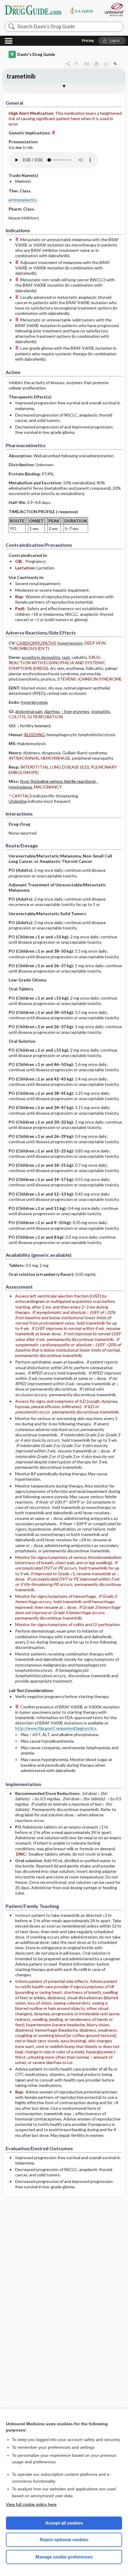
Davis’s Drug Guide (51, 10)
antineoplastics (23, 200)
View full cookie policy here (31, 2504)
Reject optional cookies (64, 2540)
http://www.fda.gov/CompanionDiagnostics (56, 1728)
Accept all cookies (64, 2523)
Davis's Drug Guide (36, 54)
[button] (112, 41)
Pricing (88, 41)
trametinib (21, 76)
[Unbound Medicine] (114, 10)
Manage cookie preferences (64, 2557)
